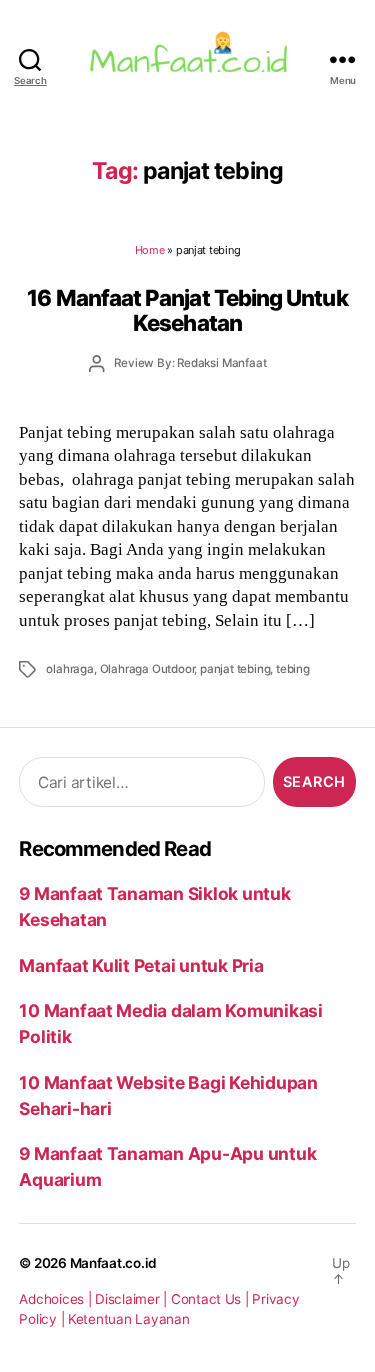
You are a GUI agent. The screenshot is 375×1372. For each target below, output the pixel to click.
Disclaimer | (133, 1299)
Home (150, 250)
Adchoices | (57, 1299)
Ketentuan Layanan (129, 1319)
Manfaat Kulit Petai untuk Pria (141, 965)
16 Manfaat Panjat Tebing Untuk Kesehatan (187, 310)
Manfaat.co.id (114, 1263)
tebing (293, 669)
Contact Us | (212, 1299)
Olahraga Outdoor (147, 669)
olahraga (69, 669)
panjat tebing (235, 669)
